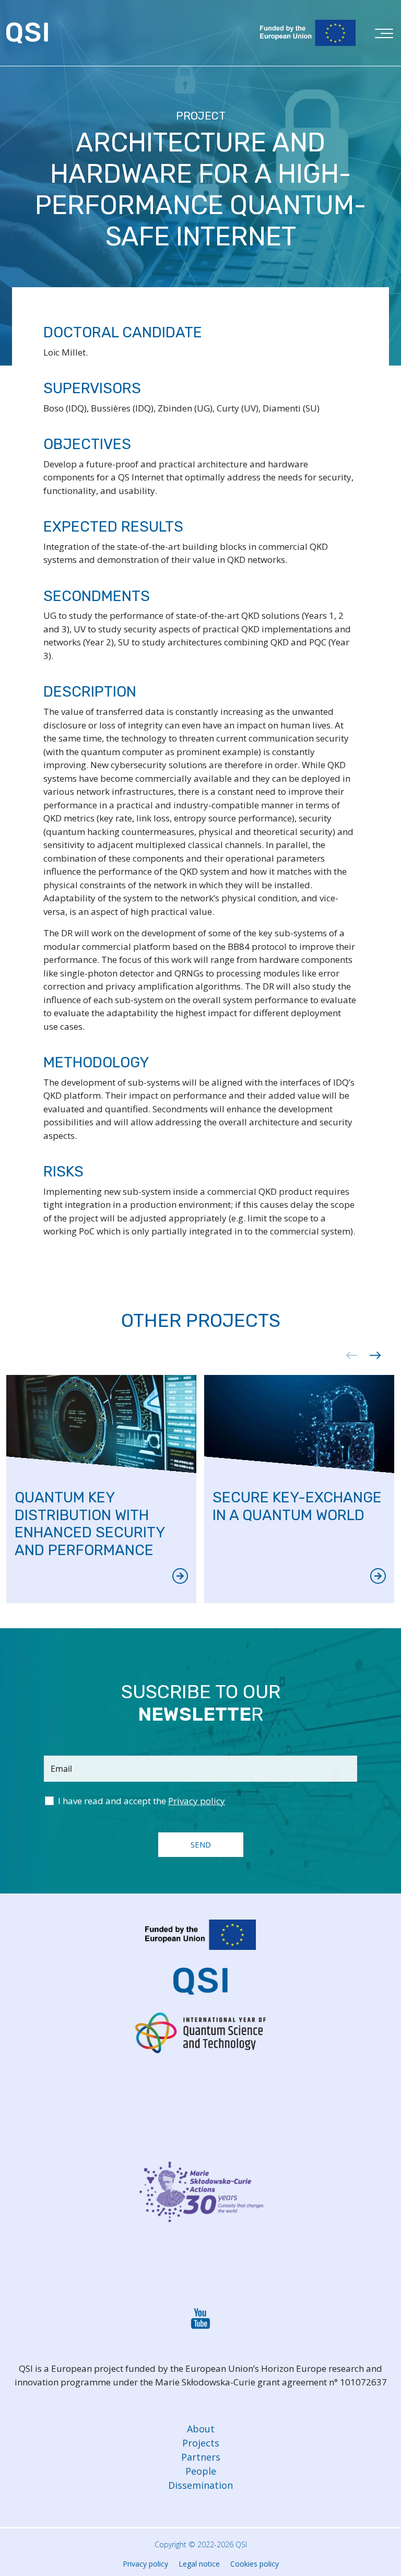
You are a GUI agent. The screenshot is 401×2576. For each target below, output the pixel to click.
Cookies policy (255, 2564)
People (201, 2471)
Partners (201, 2457)
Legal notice (199, 2564)
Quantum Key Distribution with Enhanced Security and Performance (90, 1524)
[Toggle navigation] (384, 36)
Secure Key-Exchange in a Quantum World (297, 1506)
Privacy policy (145, 2564)
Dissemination (200, 2485)
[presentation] (348, 1355)
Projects (201, 2443)
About (201, 2429)
